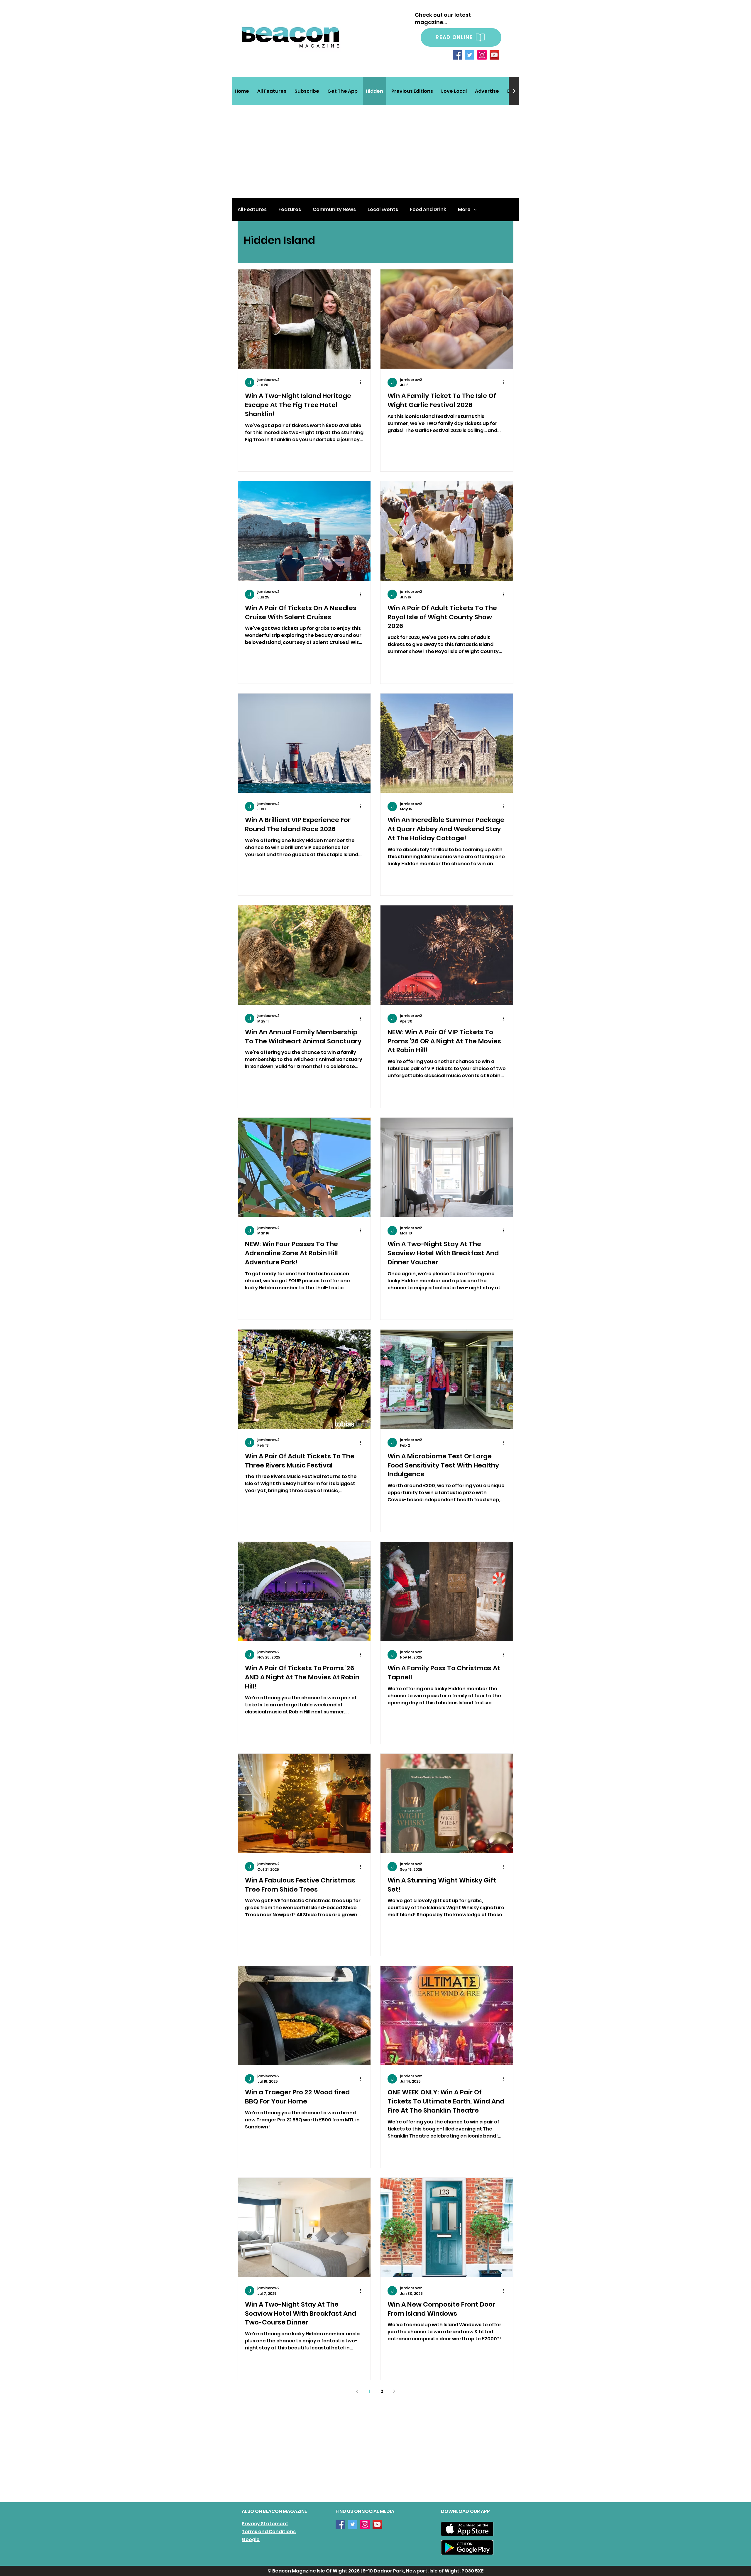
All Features (252, 210)
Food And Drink (428, 210)
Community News (334, 210)
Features (290, 210)
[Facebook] (457, 55)
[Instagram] (482, 55)
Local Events (383, 210)
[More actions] (363, 382)
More (464, 210)
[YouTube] (494, 55)
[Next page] (394, 2391)
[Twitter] (470, 55)
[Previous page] (357, 2391)
